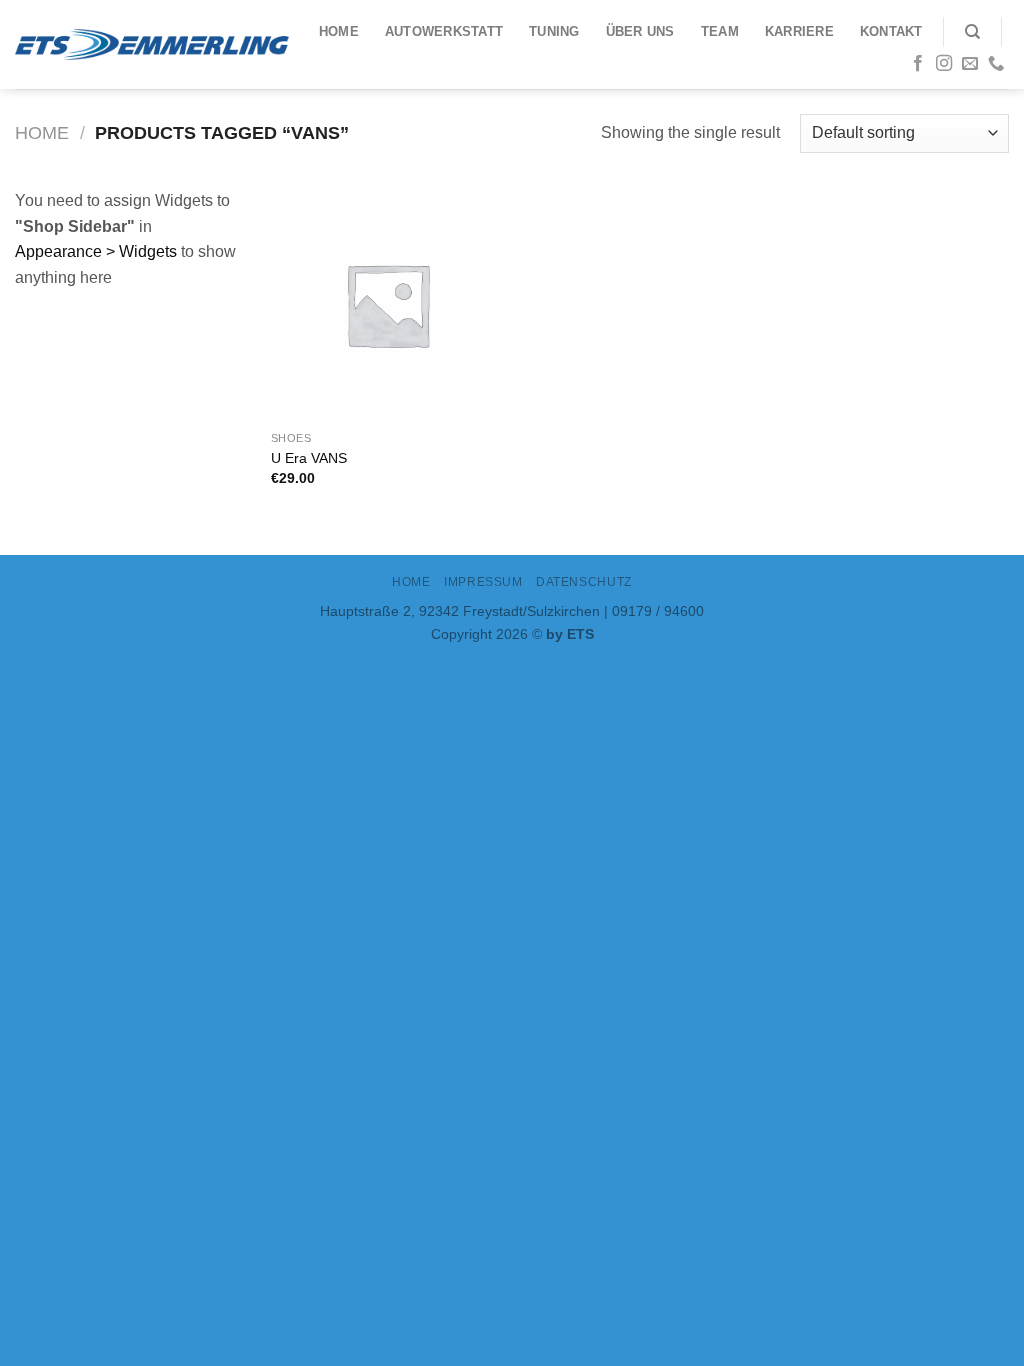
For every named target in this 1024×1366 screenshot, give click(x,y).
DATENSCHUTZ (584, 582)
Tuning (554, 31)
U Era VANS (309, 458)
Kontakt (891, 31)
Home (339, 31)
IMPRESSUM (483, 582)
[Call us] (996, 64)
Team (720, 31)
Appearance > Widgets (96, 251)
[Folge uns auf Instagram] (944, 64)
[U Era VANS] (387, 304)
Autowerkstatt (444, 31)
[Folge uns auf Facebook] (918, 64)
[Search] (972, 32)
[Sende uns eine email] (970, 64)
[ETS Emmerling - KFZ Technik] (152, 44)
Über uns (640, 31)
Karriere (799, 31)
